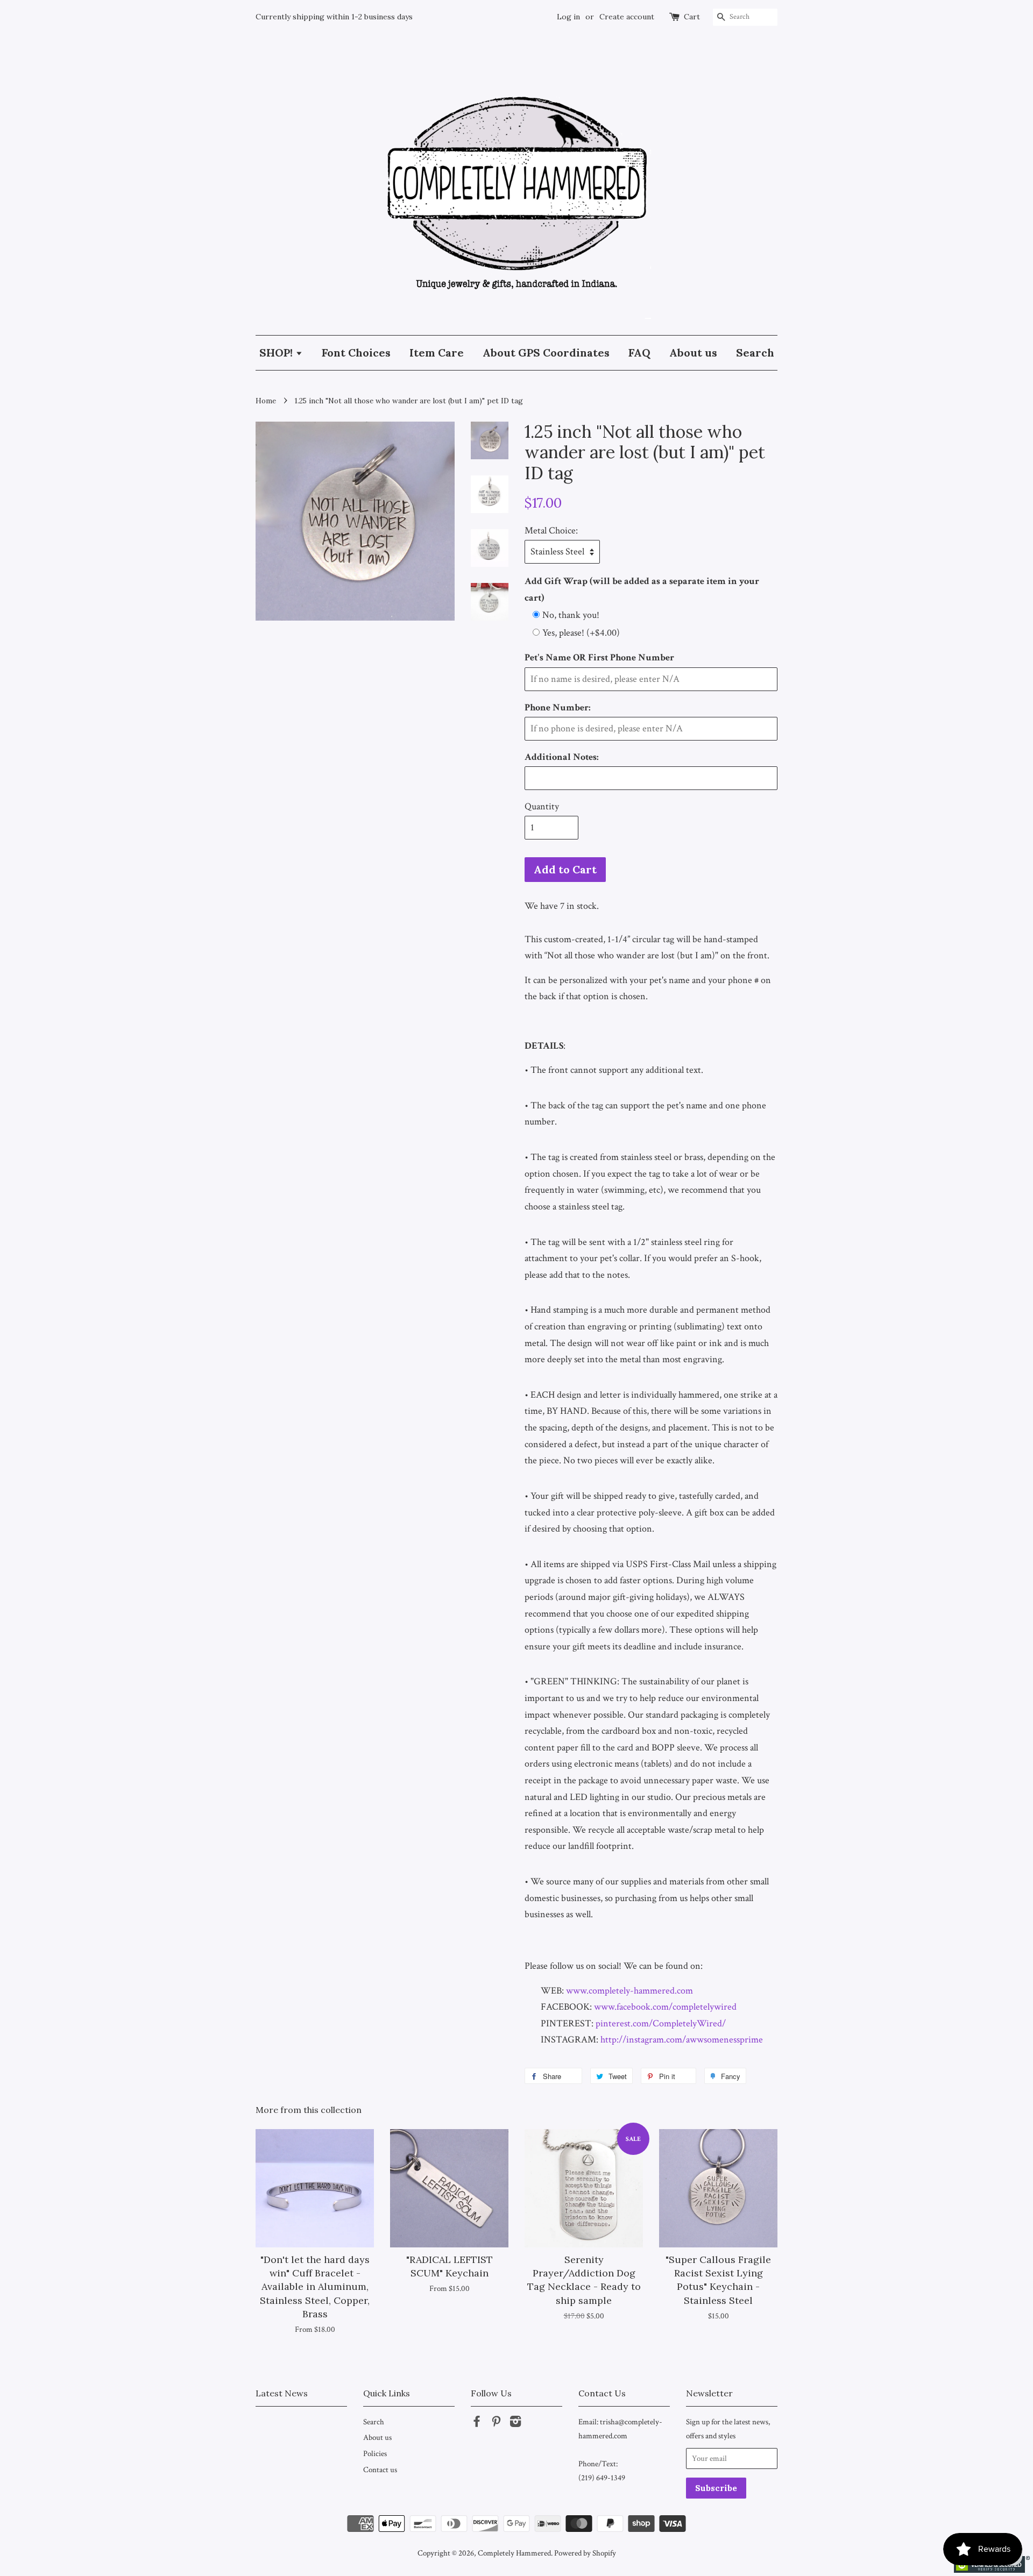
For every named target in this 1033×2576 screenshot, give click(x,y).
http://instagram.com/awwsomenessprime (682, 2040)
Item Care (437, 353)
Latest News (282, 2393)
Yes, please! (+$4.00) (581, 633)
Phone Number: (558, 707)
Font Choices (356, 353)
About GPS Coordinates (546, 353)
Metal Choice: (551, 531)
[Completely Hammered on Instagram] (515, 2423)
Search (755, 353)
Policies (375, 2453)
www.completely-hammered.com (629, 1991)
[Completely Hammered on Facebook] (477, 2423)
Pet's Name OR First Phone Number (599, 657)
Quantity (542, 806)
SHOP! (277, 353)
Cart (692, 17)
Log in (568, 17)
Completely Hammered (514, 2553)
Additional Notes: (562, 757)
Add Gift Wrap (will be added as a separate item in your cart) (642, 589)
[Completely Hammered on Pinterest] (496, 2423)
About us (693, 353)
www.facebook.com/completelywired (665, 2007)
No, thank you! (571, 615)
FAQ (639, 353)
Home (266, 401)
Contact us (380, 2470)
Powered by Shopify (585, 2553)
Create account (627, 17)
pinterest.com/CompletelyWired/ (661, 2023)
